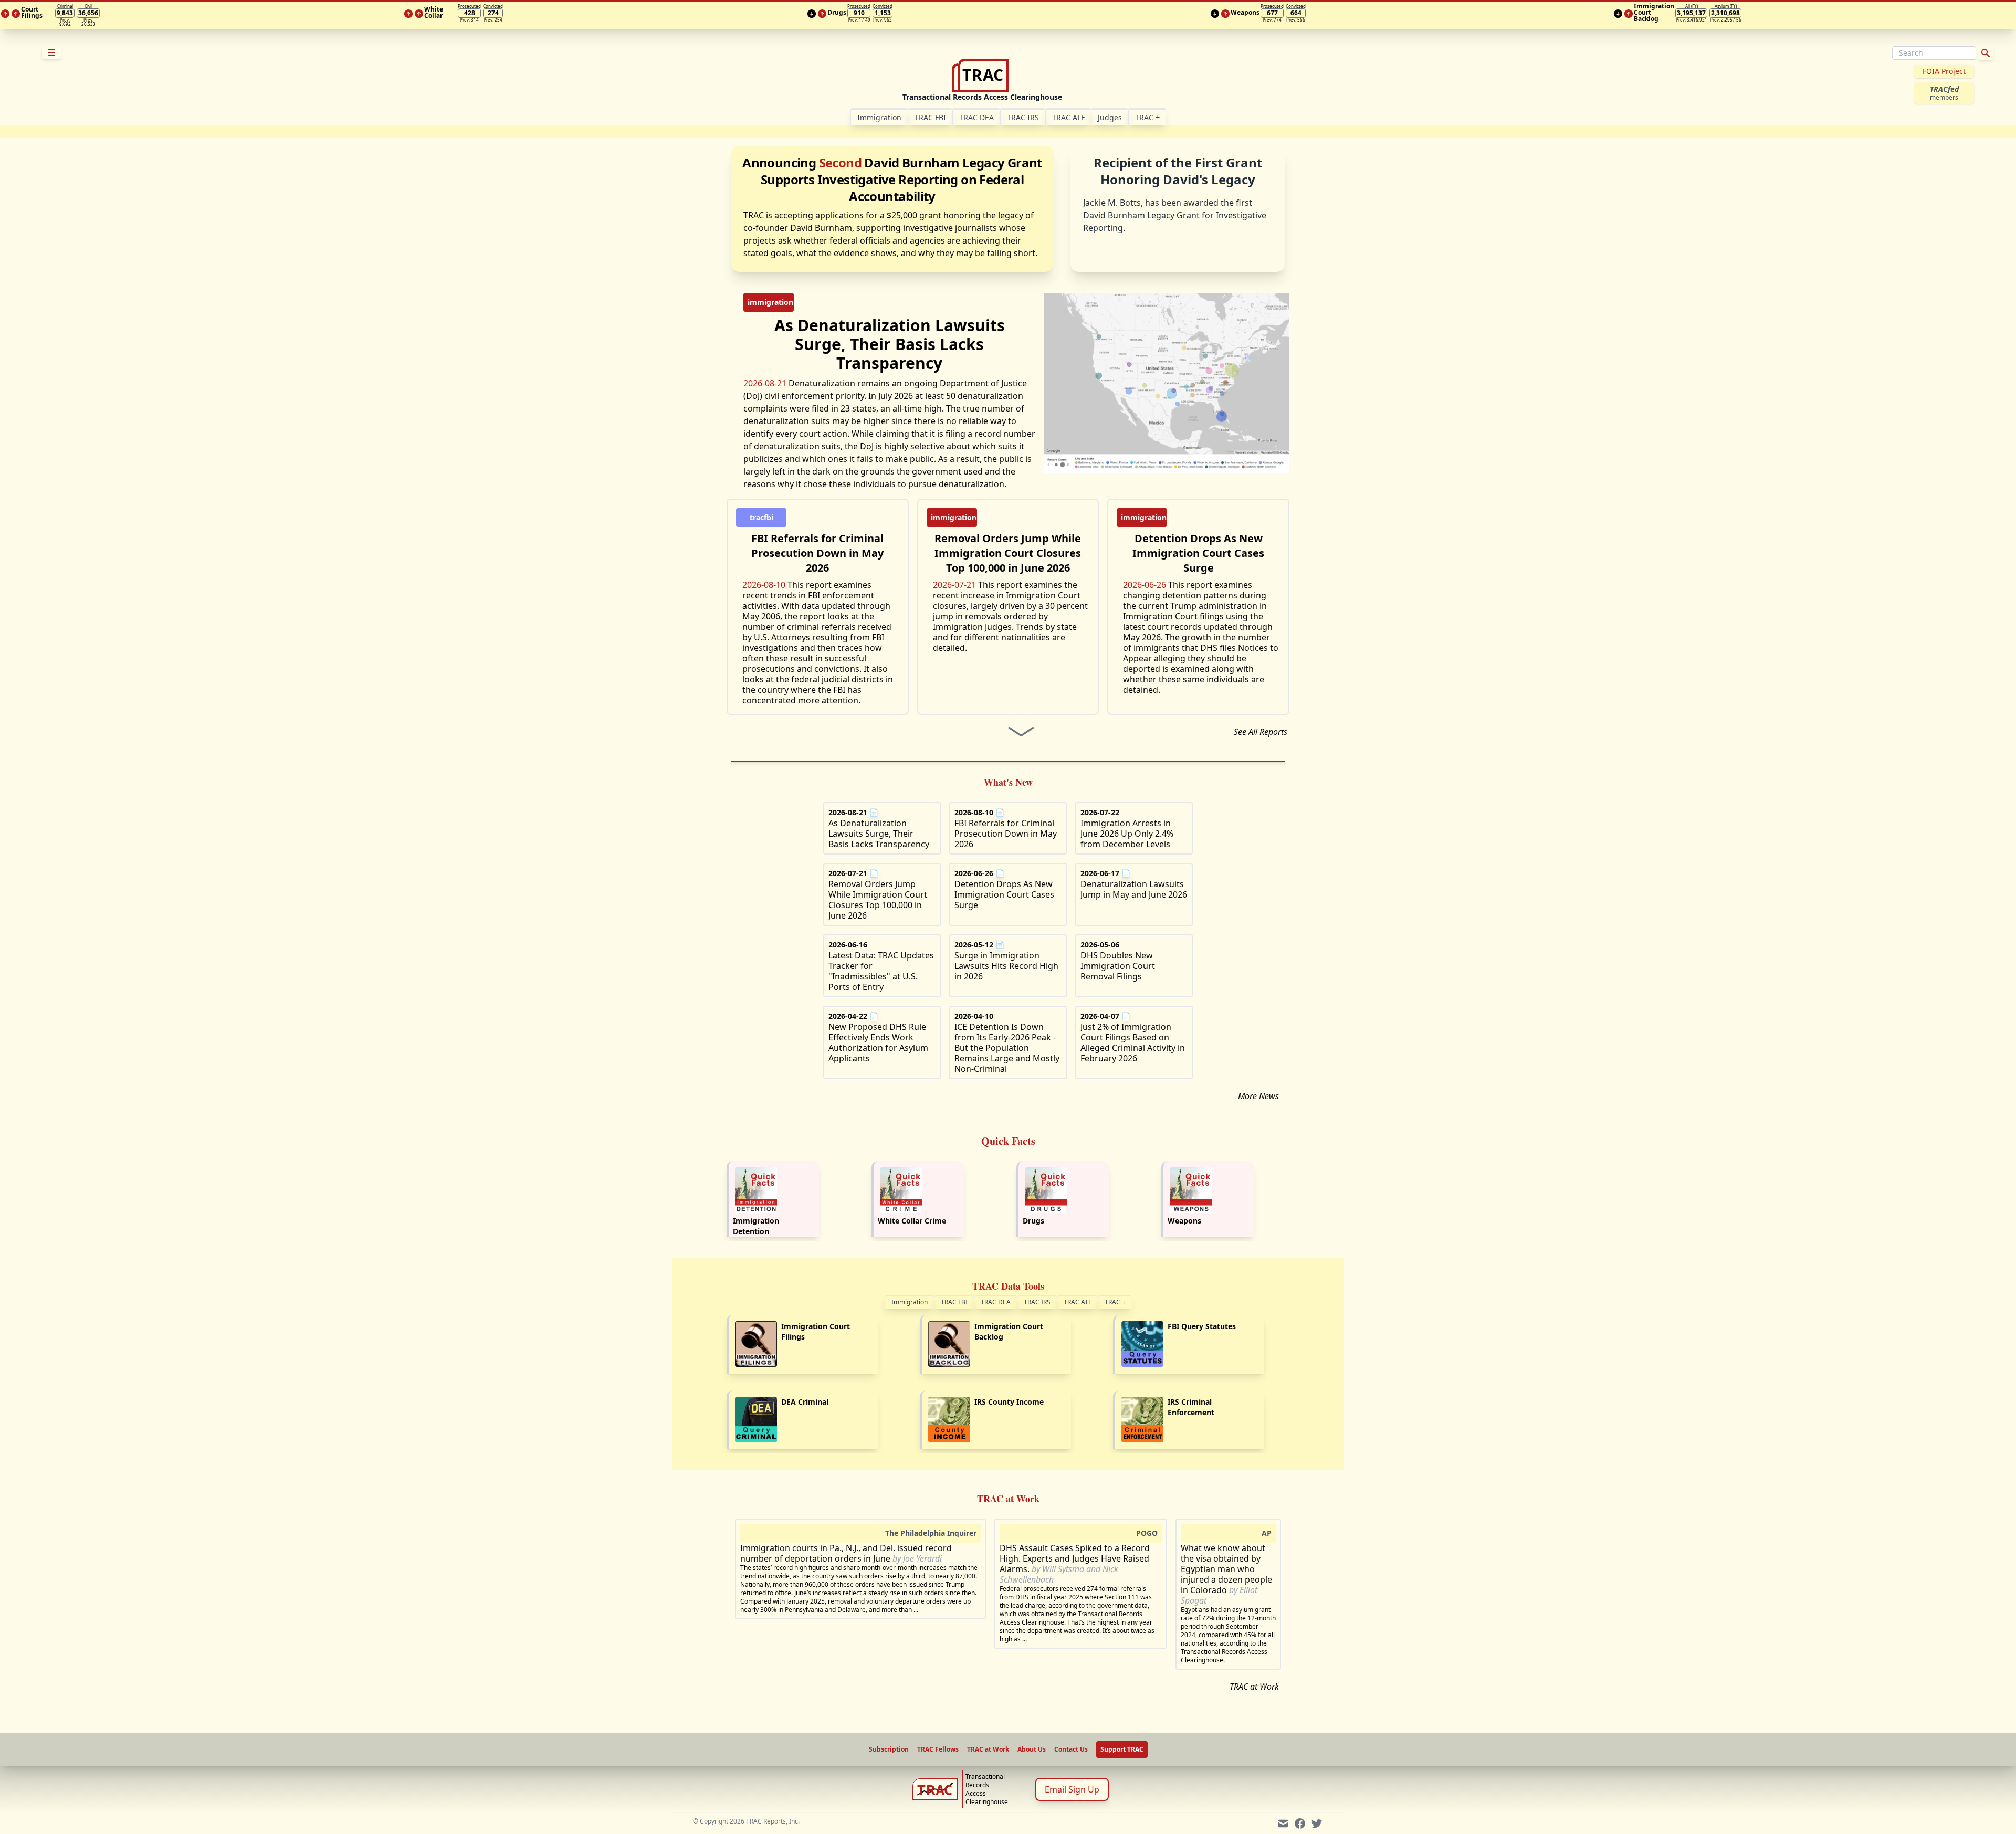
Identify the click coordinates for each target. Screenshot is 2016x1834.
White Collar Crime (912, 1221)
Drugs (1033, 1221)
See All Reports (1261, 732)
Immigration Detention (756, 1226)
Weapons (1184, 1221)
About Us (1032, 1749)
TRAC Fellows (938, 1749)
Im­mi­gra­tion (879, 117)
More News (1258, 1096)
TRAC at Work (1254, 1687)
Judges (1110, 117)
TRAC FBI (930, 117)
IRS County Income (1009, 1402)
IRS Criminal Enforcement (1191, 1407)
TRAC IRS (1023, 117)
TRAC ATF (1068, 117)
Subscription (889, 1749)
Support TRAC (1122, 1749)
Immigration (910, 1302)
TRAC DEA (976, 117)
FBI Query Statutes (1202, 1326)
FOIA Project (1944, 71)
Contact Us (1071, 1749)
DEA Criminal (805, 1402)
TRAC (1147, 117)
